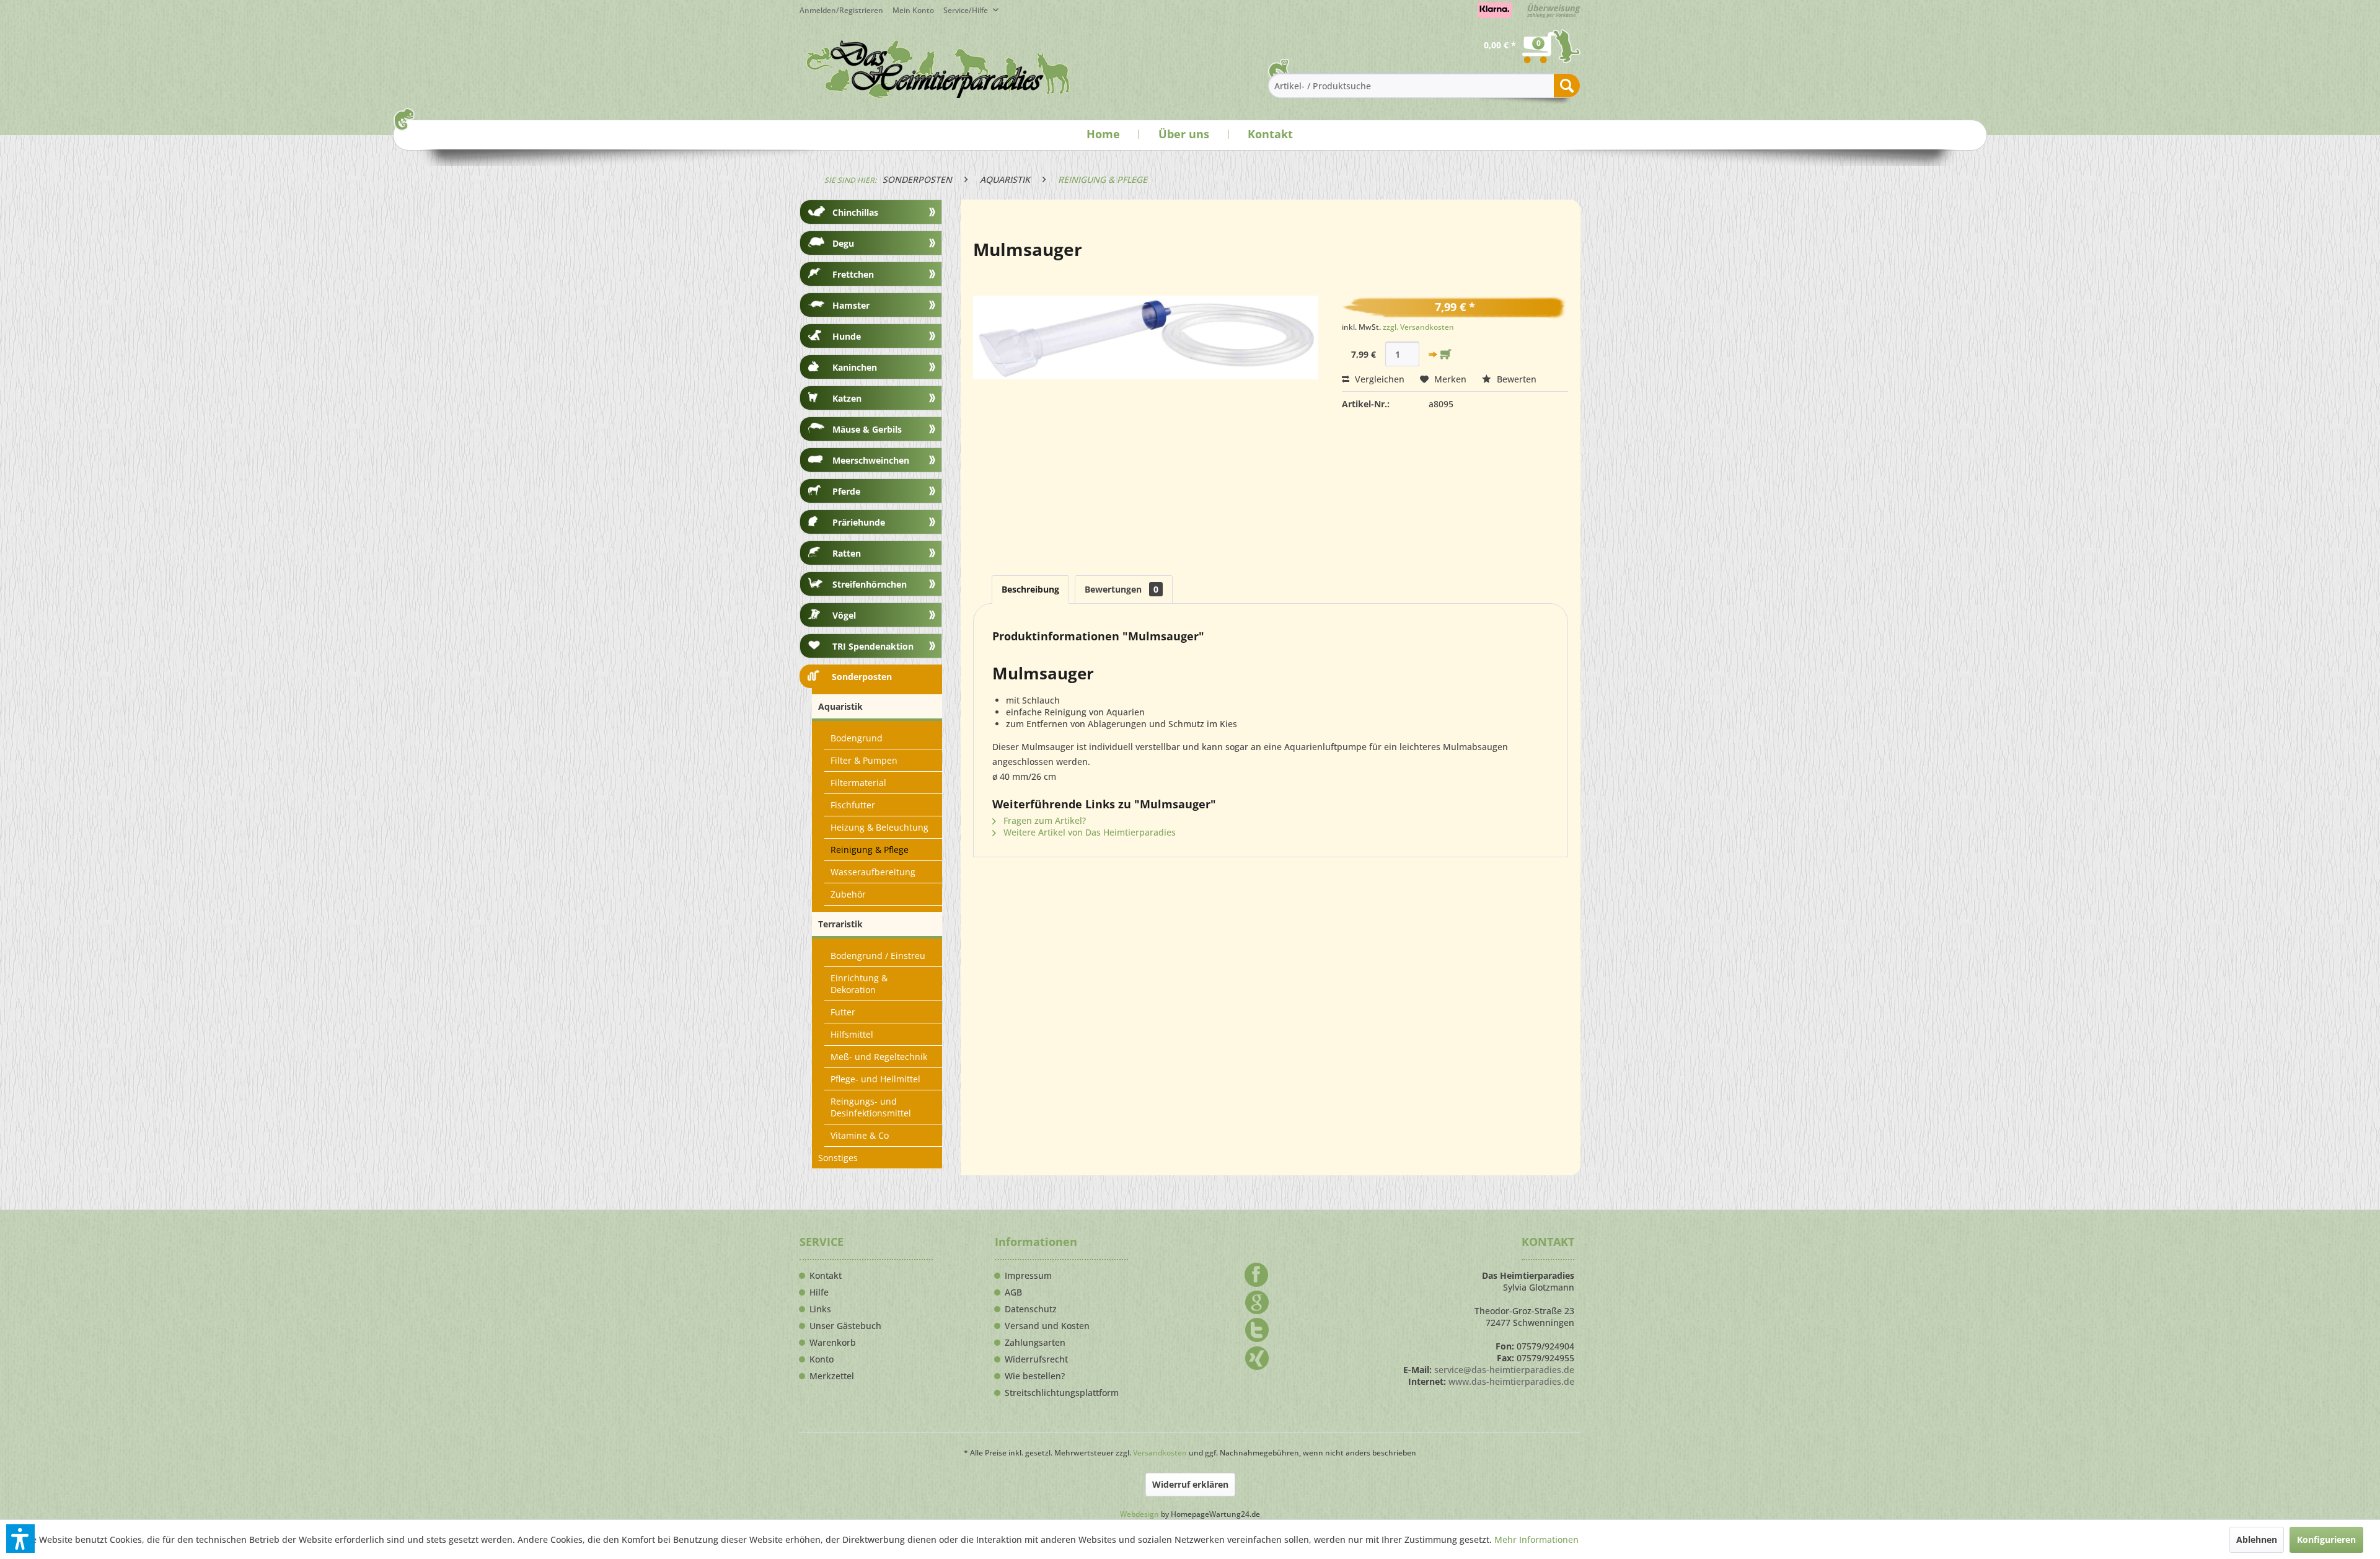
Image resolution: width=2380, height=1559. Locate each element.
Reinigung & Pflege (870, 850)
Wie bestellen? (1035, 1376)
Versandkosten (1160, 1453)
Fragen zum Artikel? (1043, 820)
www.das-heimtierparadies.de (1511, 1381)
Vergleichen (1378, 379)
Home (1103, 134)
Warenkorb (833, 1343)
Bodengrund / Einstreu (878, 956)
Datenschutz (1031, 1309)
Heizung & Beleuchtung (879, 827)
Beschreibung (1030, 589)
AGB (1013, 1292)
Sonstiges (838, 1158)
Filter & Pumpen (864, 760)
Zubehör (848, 894)
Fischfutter (853, 805)
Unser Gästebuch (845, 1326)
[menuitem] (918, 10)
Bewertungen (1122, 589)
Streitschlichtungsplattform (1062, 1393)
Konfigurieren (2326, 1539)
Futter (843, 1012)
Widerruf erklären (1190, 1484)
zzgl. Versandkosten (1418, 327)
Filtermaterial (858, 783)
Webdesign (1139, 1514)
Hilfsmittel (852, 1034)
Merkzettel (832, 1376)
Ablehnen (2257, 1539)
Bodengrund (857, 738)
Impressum (1028, 1276)
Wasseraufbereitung (873, 872)
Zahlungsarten (1035, 1343)
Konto (822, 1359)
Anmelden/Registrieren (841, 10)
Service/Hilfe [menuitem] (967, 10)
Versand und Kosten (1047, 1326)
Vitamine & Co (860, 1135)
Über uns (1184, 134)
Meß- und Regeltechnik (879, 1057)
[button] (20, 1539)
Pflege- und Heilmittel (875, 1079)
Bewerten (1515, 379)
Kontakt (1270, 134)
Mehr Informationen (1536, 1539)
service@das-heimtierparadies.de (1504, 1370)
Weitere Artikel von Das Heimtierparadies (1088, 832)
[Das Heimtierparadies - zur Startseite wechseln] (938, 69)
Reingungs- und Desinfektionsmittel (871, 1107)
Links (820, 1309)
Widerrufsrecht (1036, 1359)
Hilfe (819, 1292)
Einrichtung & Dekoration (859, 984)
